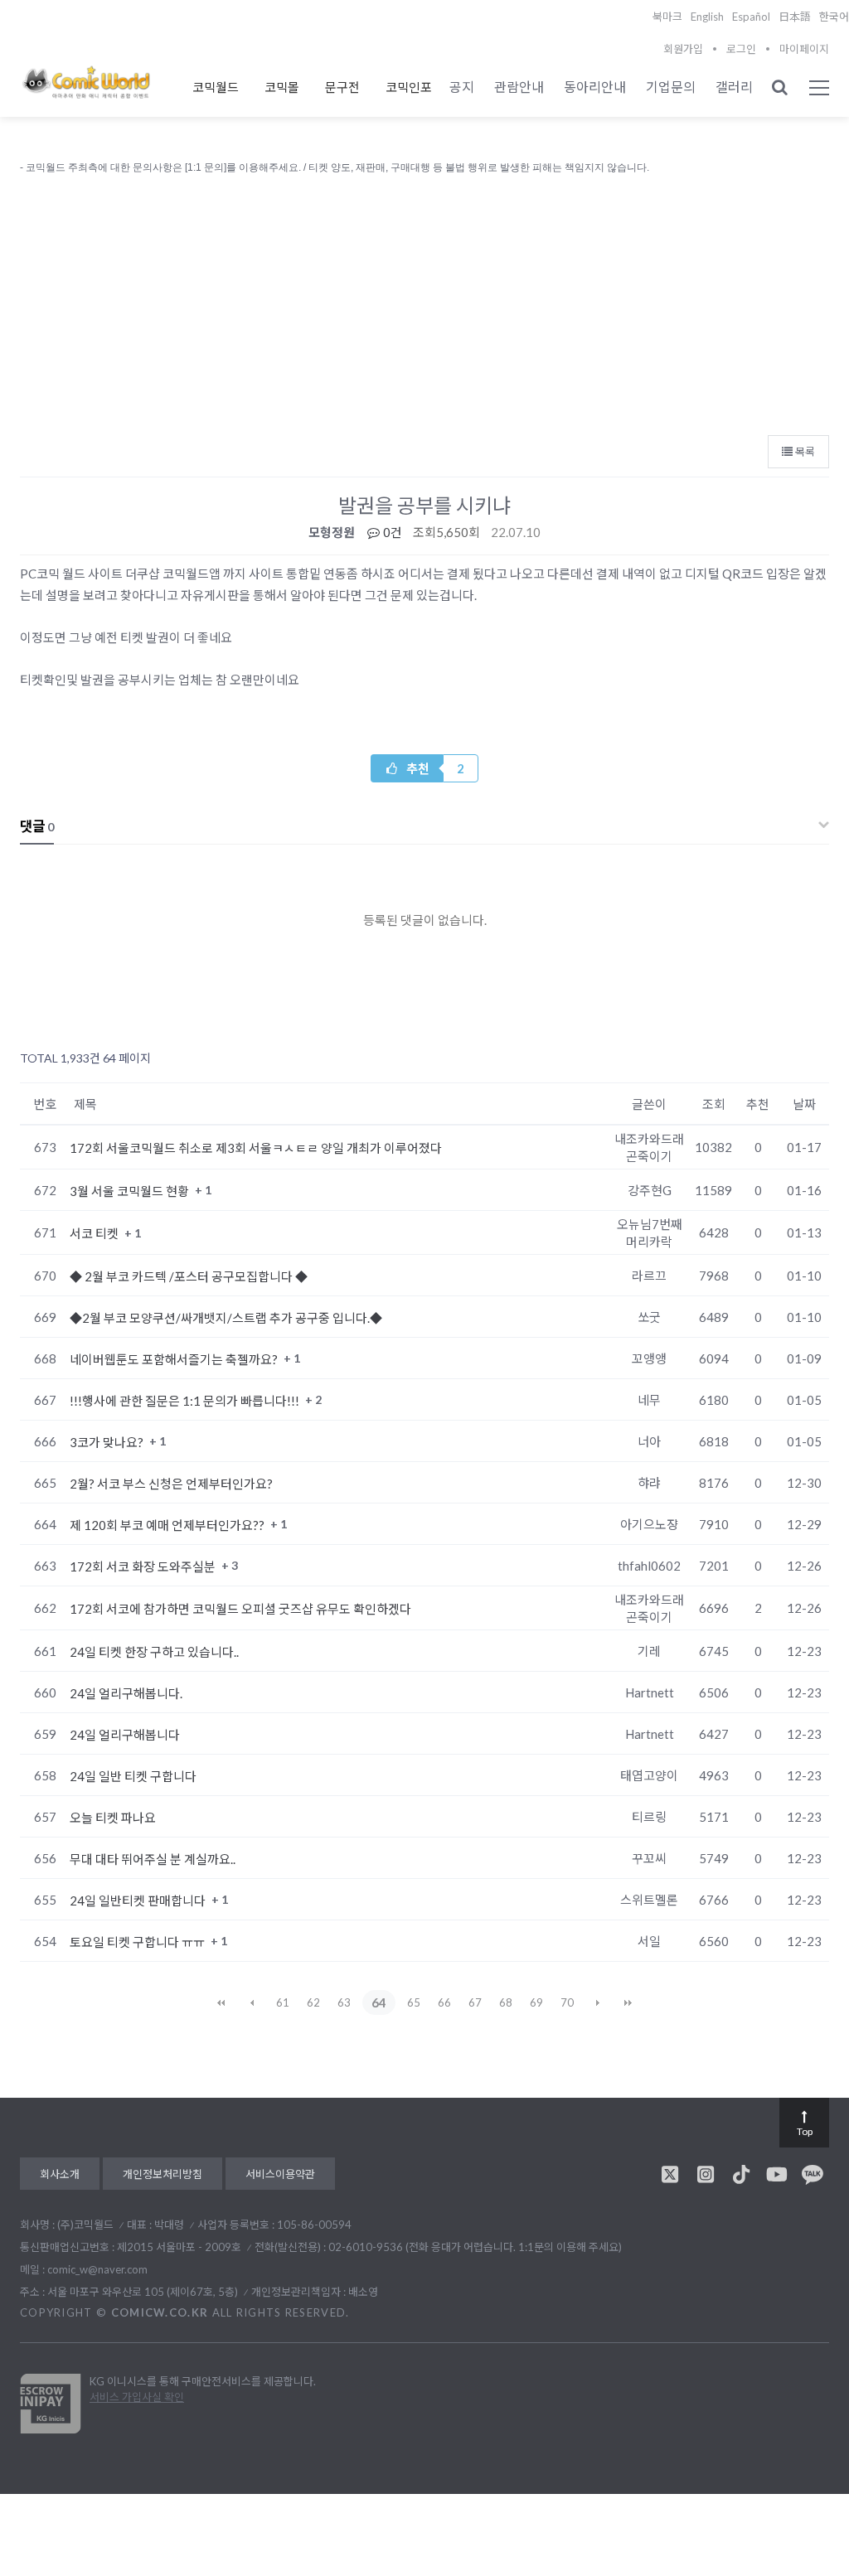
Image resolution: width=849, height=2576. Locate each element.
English (707, 17)
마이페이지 (804, 49)
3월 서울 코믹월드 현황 (131, 1191)
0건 (391, 532)
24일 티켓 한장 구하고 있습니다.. (154, 1652)
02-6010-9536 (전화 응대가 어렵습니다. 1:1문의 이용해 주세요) (475, 2247)
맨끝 (628, 2002)
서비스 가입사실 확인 (137, 2397)
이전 (252, 2002)
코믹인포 (409, 87)
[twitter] (670, 2174)
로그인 (741, 49)
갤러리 (734, 87)
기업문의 (671, 87)
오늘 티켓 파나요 (113, 1818)
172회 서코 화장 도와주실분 (144, 1566)
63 (344, 2002)
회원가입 (683, 49)
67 (475, 2002)
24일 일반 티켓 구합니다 (133, 1776)
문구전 (342, 87)
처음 (221, 2002)
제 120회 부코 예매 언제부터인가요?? (168, 1525)
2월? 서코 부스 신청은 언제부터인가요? (171, 1484)
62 (313, 2002)
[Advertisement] (424, 301)
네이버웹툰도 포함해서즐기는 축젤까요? (175, 1359)
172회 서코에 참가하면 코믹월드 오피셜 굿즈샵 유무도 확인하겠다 (240, 1609)
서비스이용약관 (280, 2174)
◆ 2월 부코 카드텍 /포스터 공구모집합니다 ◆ (189, 1276)
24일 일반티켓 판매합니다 (139, 1901)
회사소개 (60, 2174)
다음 (598, 2002)
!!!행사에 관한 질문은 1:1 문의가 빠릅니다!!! (186, 1401)
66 (444, 2002)
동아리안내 (595, 87)
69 (536, 2002)
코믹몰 (282, 87)
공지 (462, 87)
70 (567, 2002)
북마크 (667, 17)
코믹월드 (216, 87)
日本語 (795, 17)
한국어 (834, 17)
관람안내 (519, 87)
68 (506, 2002)
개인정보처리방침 (163, 2174)
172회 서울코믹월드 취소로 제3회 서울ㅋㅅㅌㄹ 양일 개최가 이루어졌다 (256, 1148)
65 (414, 2002)
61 (283, 2002)
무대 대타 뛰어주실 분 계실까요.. (153, 1859)
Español (751, 17)
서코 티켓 (95, 1233)
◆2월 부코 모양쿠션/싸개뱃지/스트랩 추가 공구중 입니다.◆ (226, 1318)
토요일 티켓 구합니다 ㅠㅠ (138, 1942)
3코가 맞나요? (108, 1442)
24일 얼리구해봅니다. (126, 1693)
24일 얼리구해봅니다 (125, 1735)
